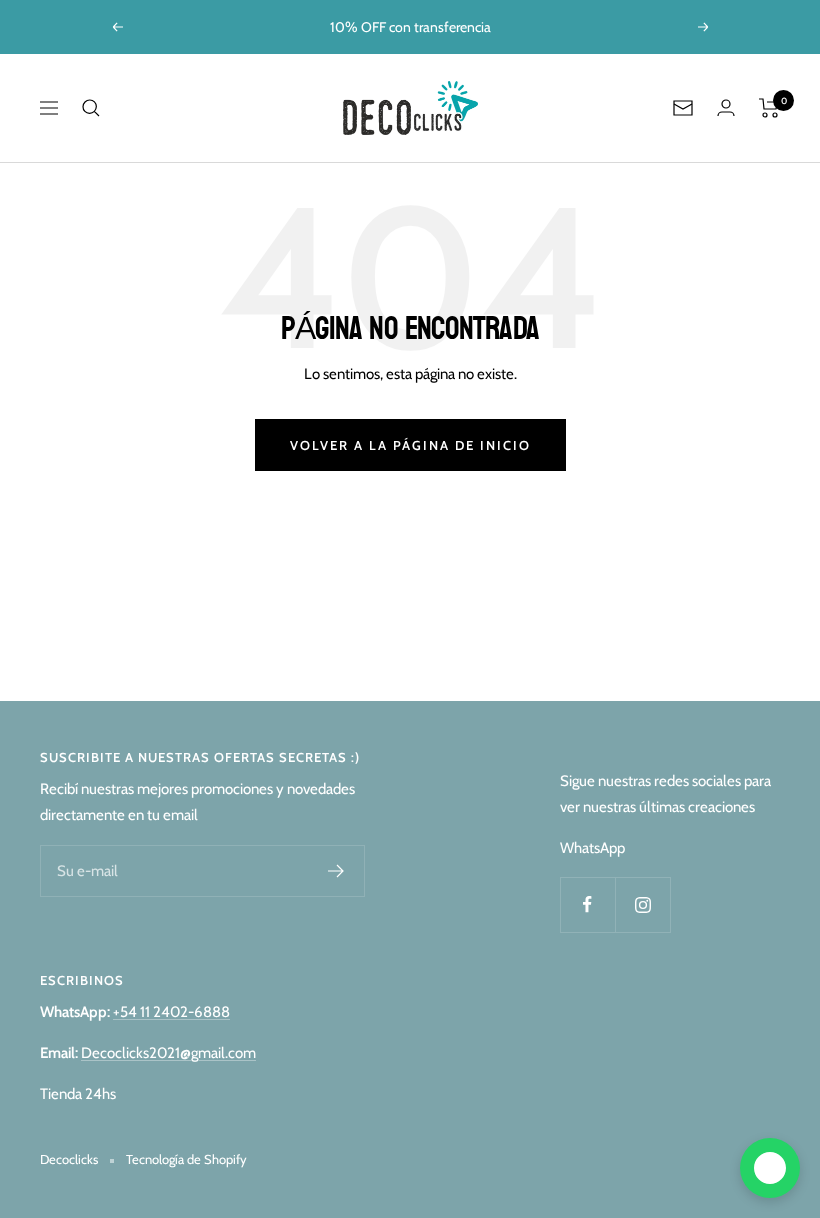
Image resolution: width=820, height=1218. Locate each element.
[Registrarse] (336, 871)
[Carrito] (769, 108)
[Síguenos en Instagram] (642, 904)
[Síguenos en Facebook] (587, 904)
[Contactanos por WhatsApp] (770, 1168)
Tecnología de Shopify (186, 1159)
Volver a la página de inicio (410, 445)
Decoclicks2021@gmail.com (168, 1053)
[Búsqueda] (91, 108)
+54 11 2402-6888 (171, 1012)
